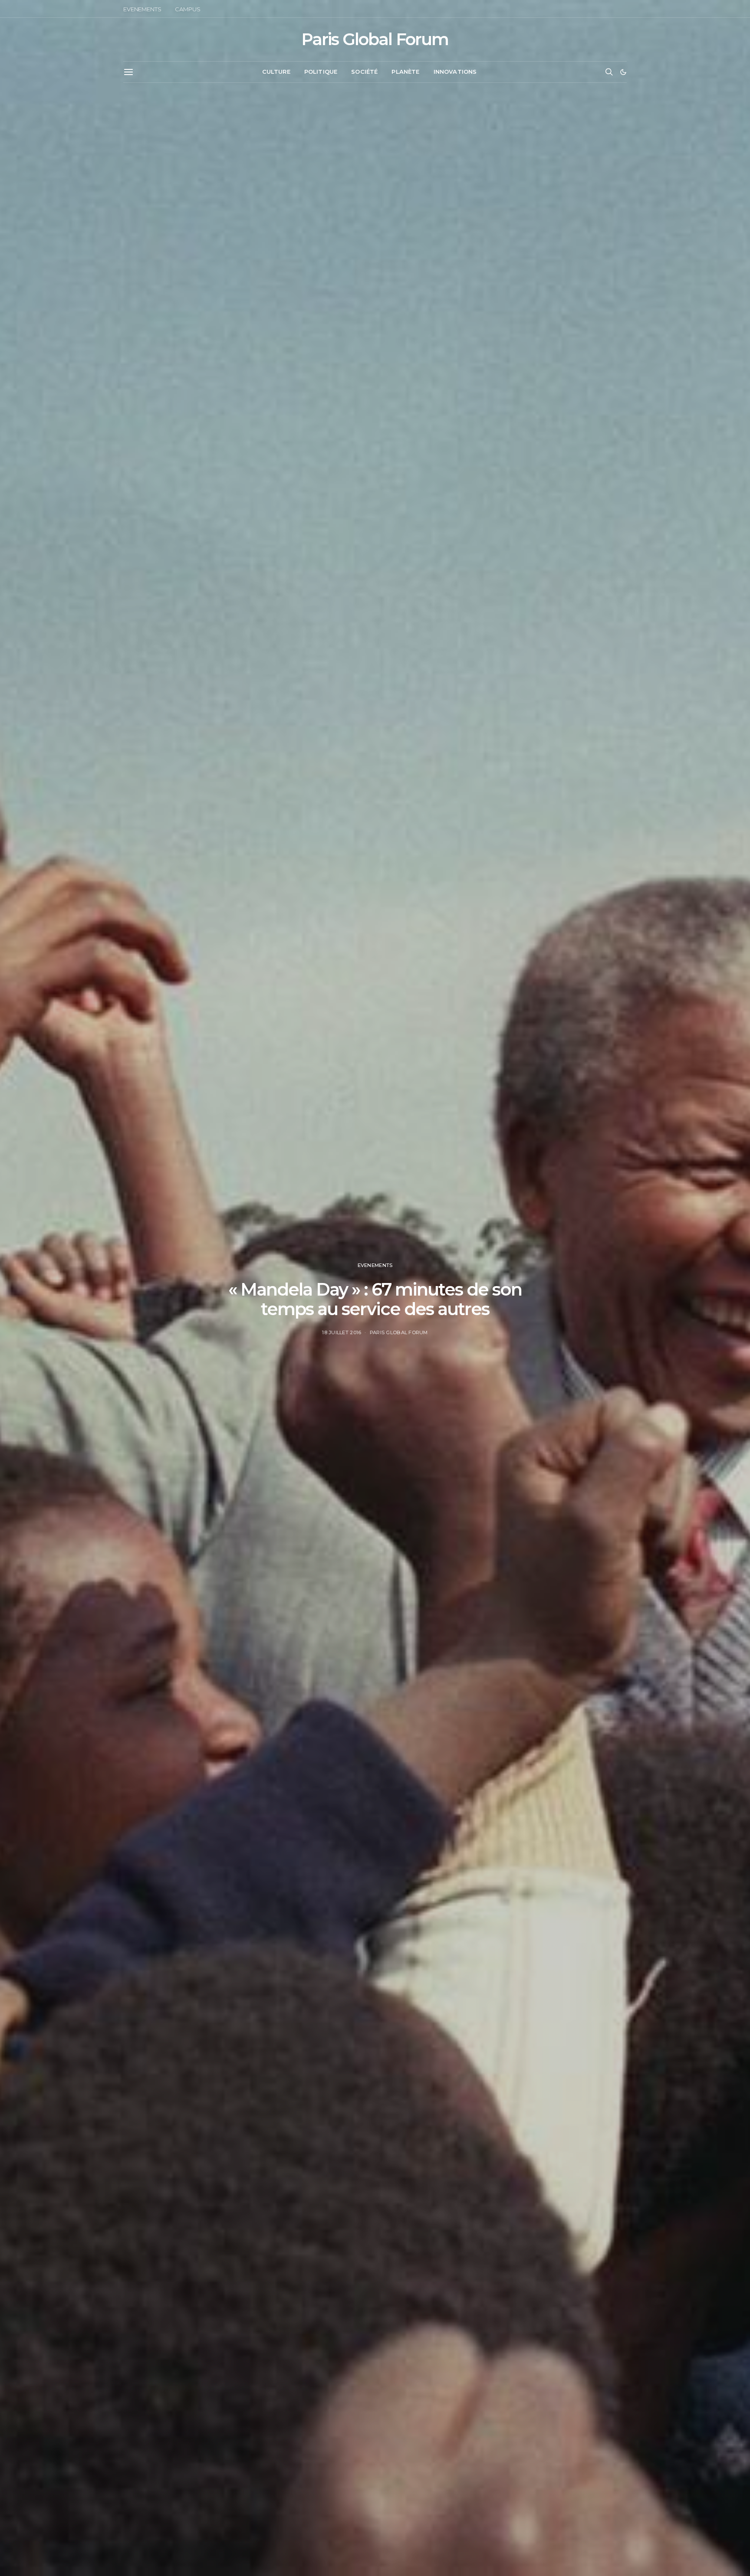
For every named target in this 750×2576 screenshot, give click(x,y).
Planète (405, 72)
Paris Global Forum (375, 39)
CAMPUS (187, 9)
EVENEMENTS (142, 9)
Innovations (455, 72)
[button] (623, 72)
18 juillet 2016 (342, 1332)
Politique (321, 72)
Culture (276, 72)
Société (364, 72)
